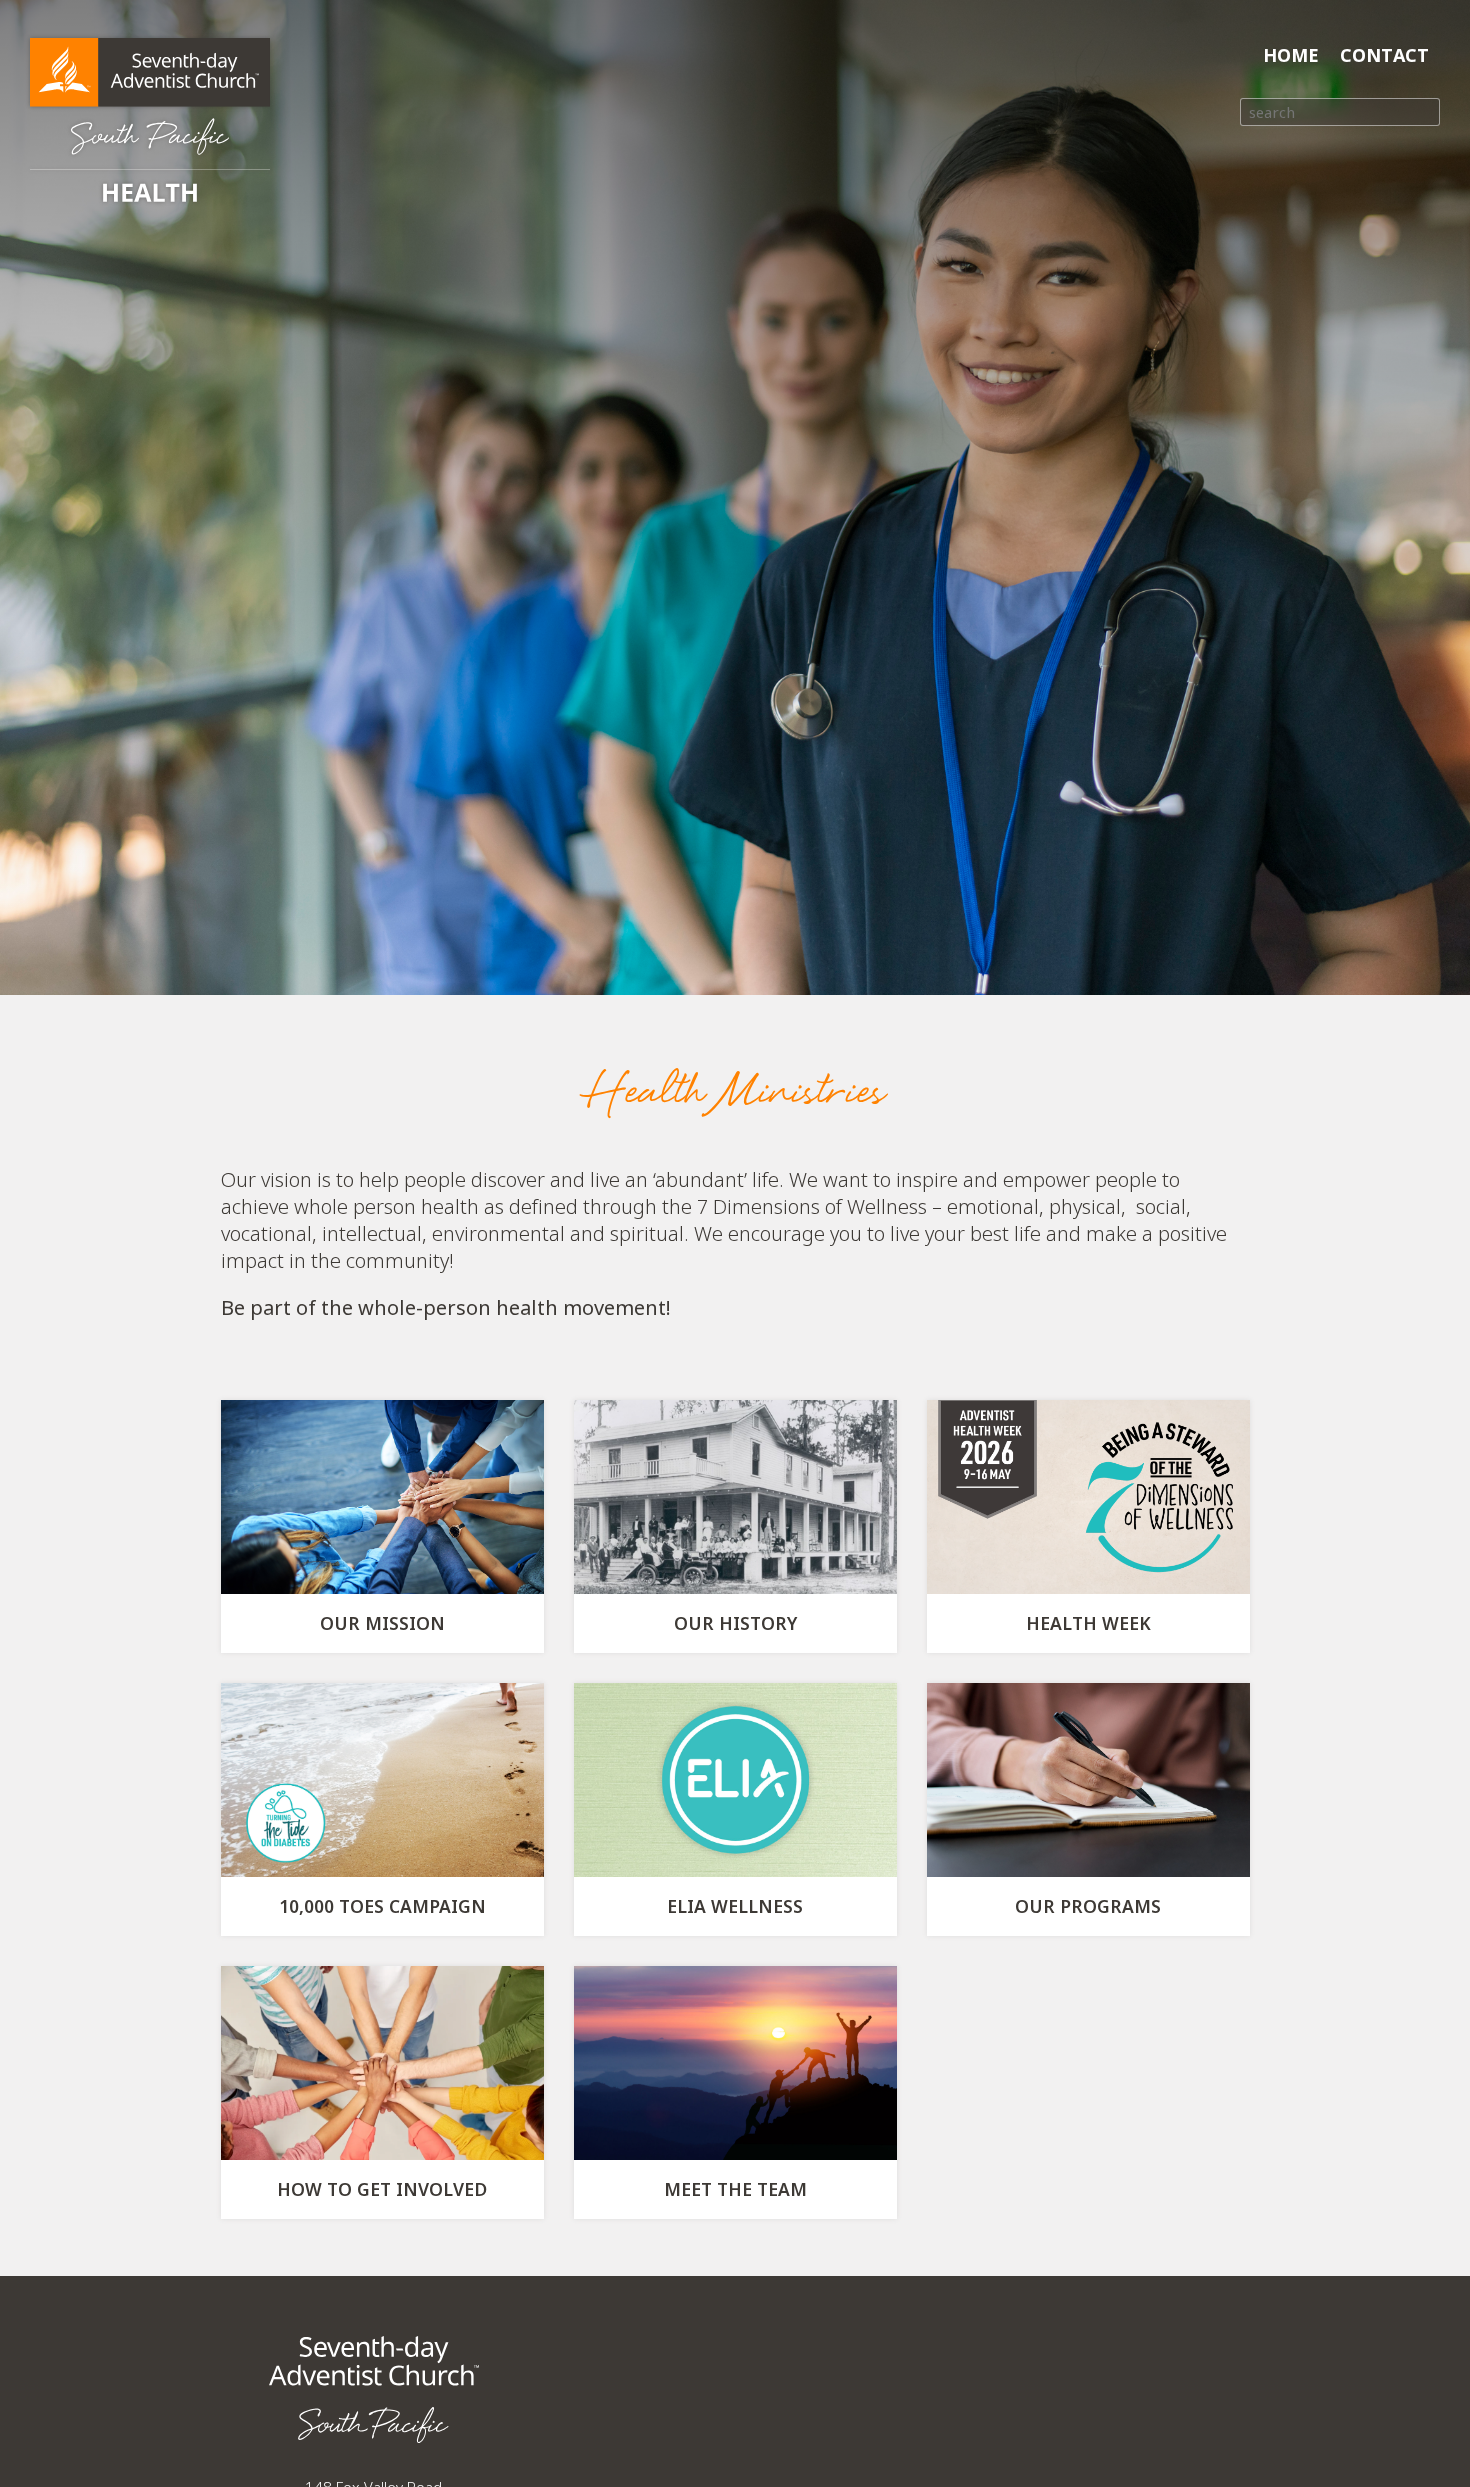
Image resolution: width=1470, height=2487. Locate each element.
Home (1291, 55)
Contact (1384, 55)
